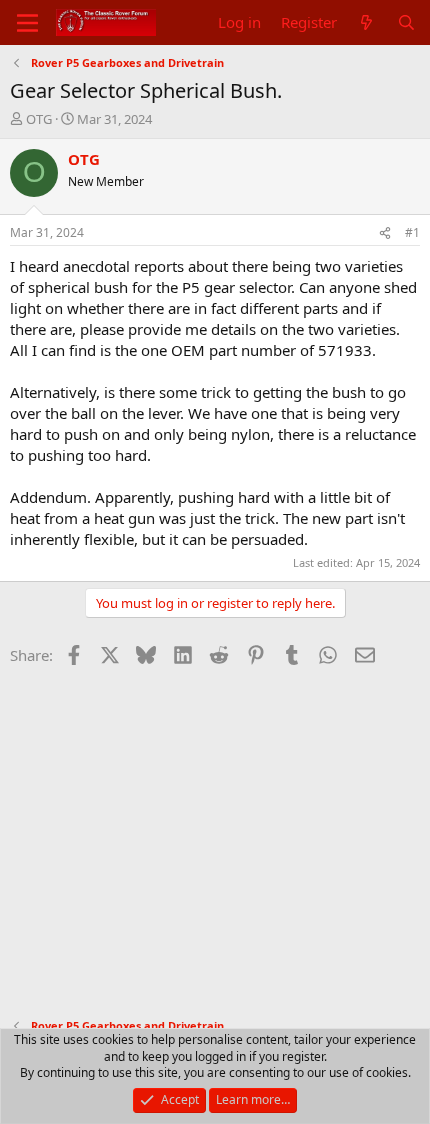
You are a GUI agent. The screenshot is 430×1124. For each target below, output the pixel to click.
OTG (39, 119)
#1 (412, 232)
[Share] (385, 233)
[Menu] (27, 23)
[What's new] (366, 22)
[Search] (406, 22)
